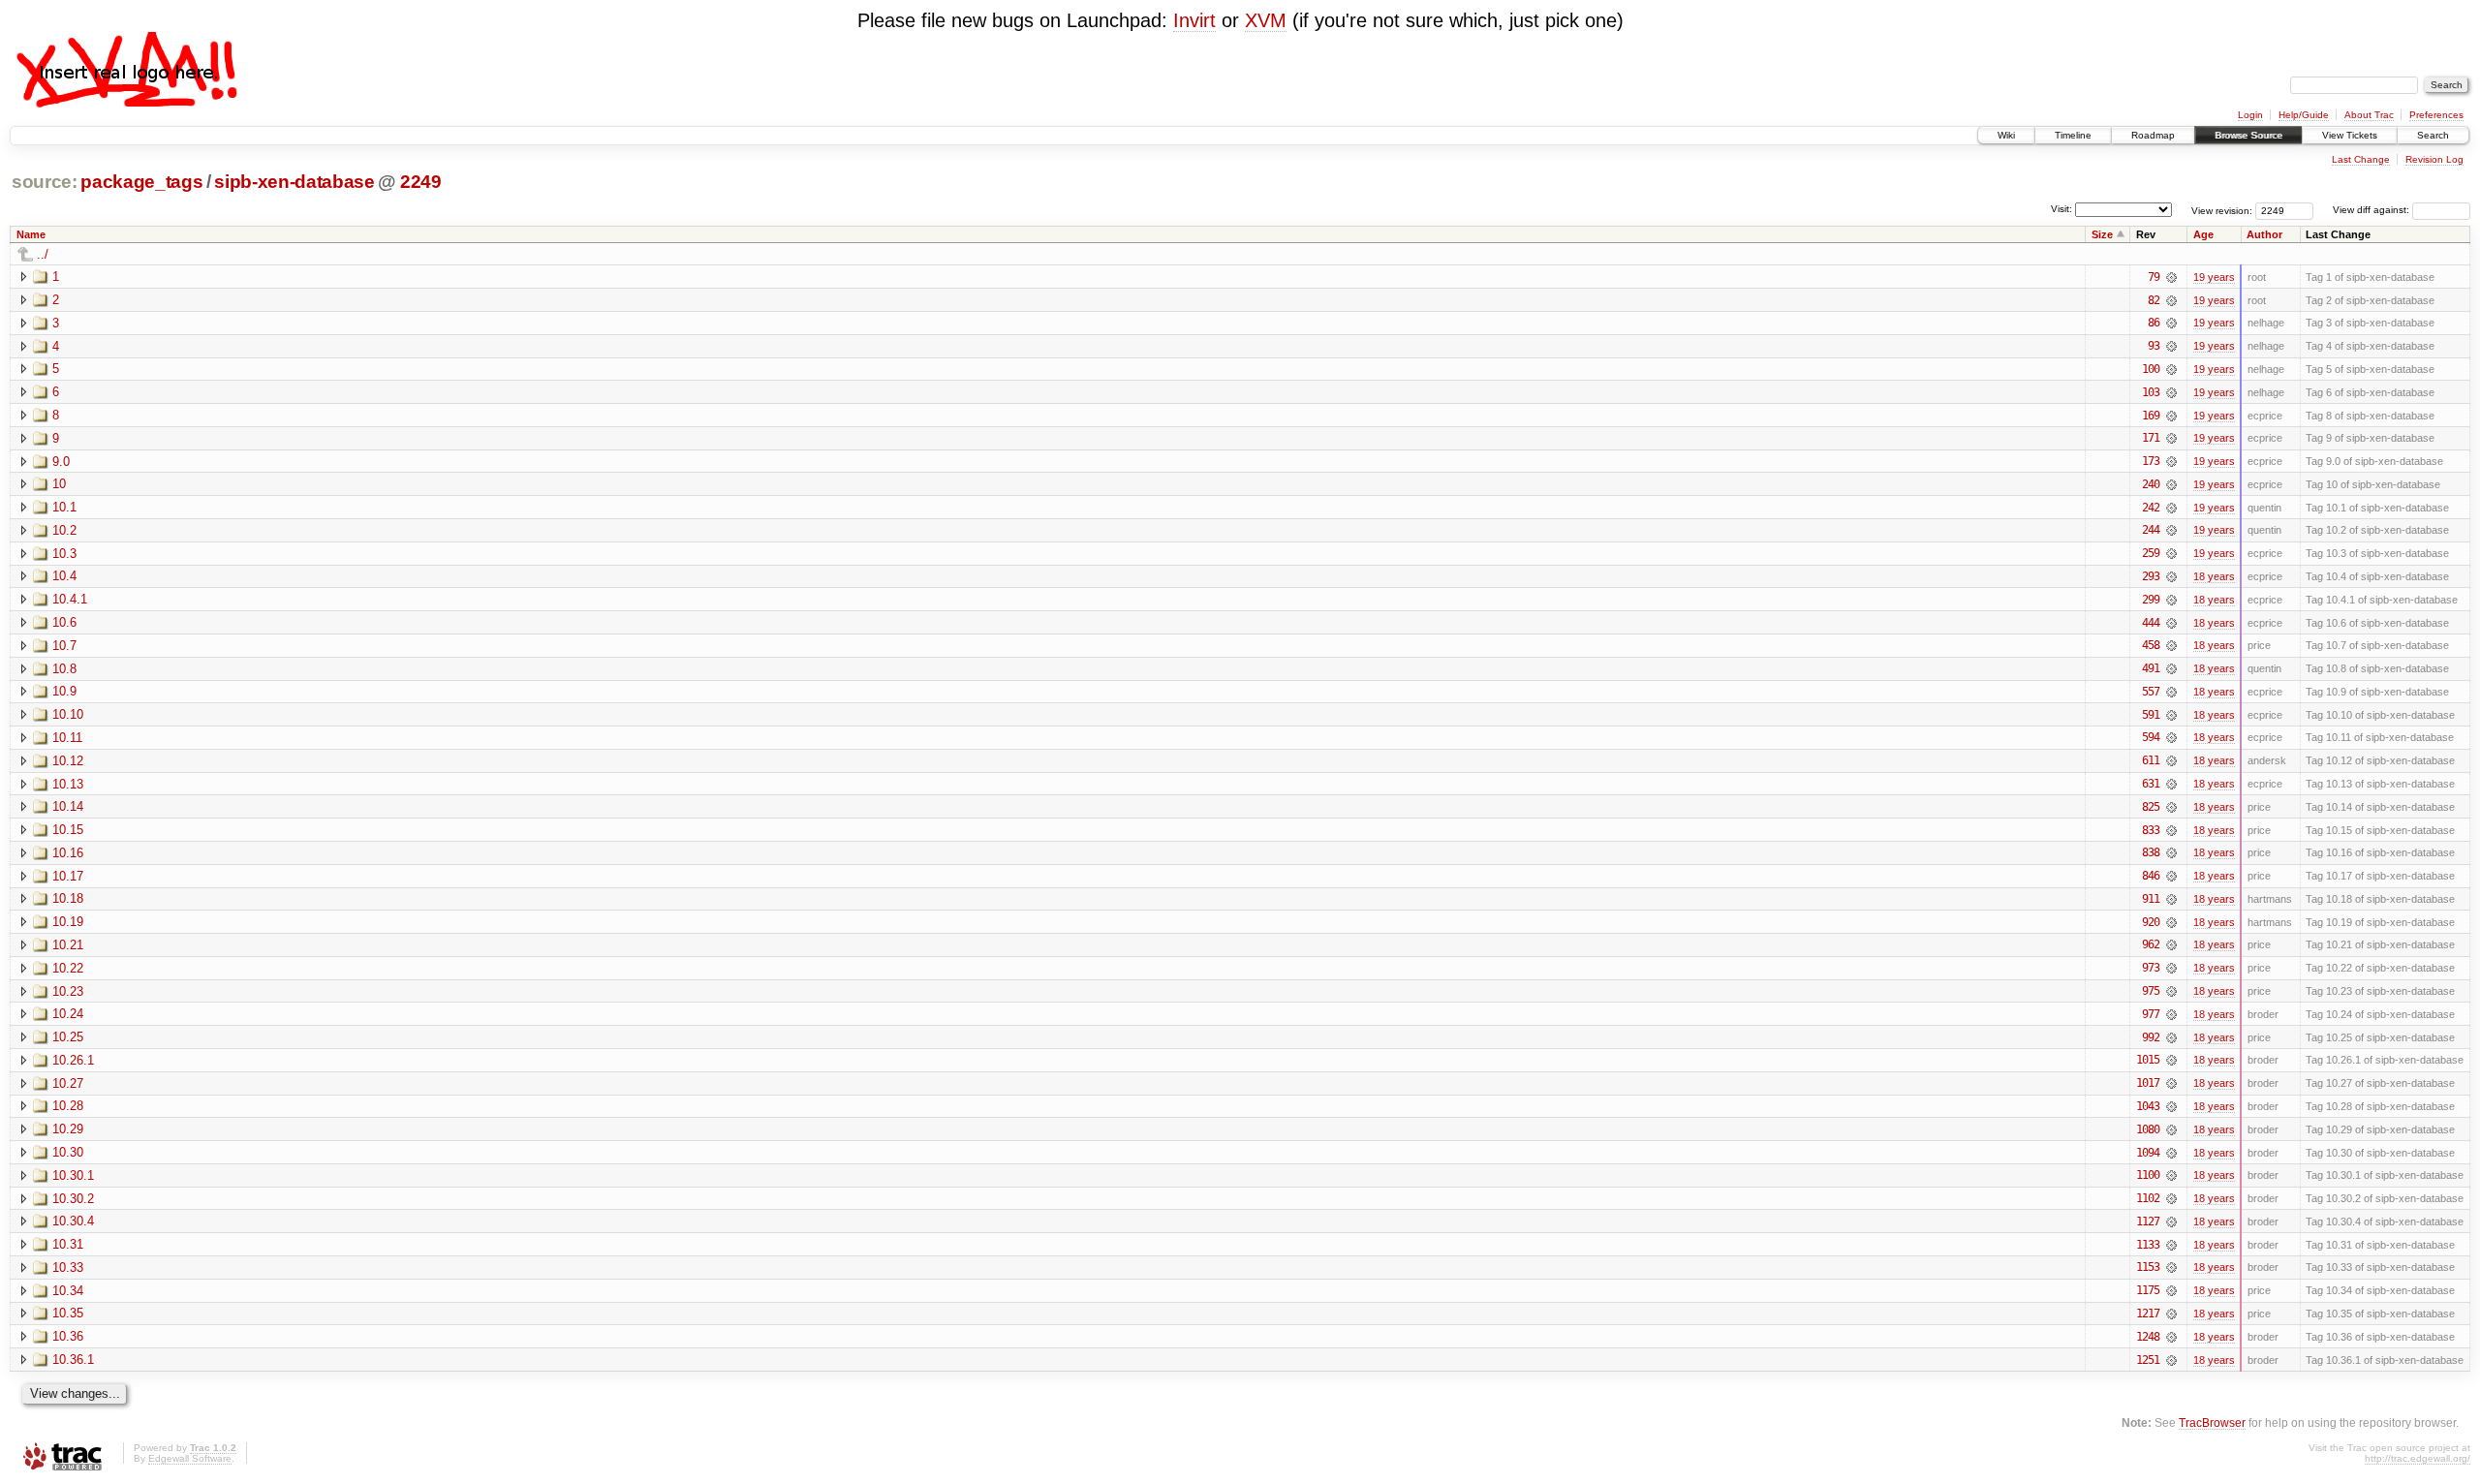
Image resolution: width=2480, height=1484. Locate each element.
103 (2151, 392)
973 (2151, 968)
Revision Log (2434, 159)
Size (2102, 234)
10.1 (64, 507)
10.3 (64, 554)
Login (2250, 115)
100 (2151, 369)
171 (2151, 438)
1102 (2148, 1198)
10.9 (64, 691)
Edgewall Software (190, 1458)
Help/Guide (2304, 115)
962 (2151, 944)
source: (45, 182)
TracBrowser (2212, 1422)
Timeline (2073, 135)
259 (2151, 553)
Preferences (2436, 115)
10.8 (64, 669)
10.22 (68, 968)
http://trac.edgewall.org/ (2418, 1458)
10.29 (68, 1129)
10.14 (68, 806)
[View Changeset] (2171, 277)
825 (2151, 807)
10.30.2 (73, 1199)
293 (2151, 576)
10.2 (64, 530)
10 (59, 484)
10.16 (68, 853)
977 (2151, 1014)
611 (2151, 760)
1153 (2148, 1267)
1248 (2148, 1337)
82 (2154, 300)
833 (2151, 830)
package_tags (141, 182)
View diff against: (2372, 210)
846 (2151, 876)
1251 (2148, 1360)
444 (2151, 623)
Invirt (1194, 20)
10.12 (68, 761)
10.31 (68, 1244)
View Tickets (2350, 135)
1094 (2148, 1153)
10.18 (68, 898)
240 (2151, 484)
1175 (2148, 1290)
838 (2151, 852)
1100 (2148, 1175)
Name (31, 234)
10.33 (68, 1268)
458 (2151, 645)
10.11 (67, 738)
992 (2151, 1037)
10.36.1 (73, 1360)
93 (2154, 346)
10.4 (64, 576)
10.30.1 (73, 1175)
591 (2151, 715)
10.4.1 (70, 599)
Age (2203, 234)
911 (2151, 899)
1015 (2148, 1060)
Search (2433, 135)
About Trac (2369, 115)
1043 (2148, 1106)
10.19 (68, 922)
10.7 (64, 646)
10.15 (68, 830)
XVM (1266, 20)
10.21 (68, 945)
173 (2151, 461)
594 (2151, 737)
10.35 (68, 1313)
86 (2154, 323)
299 (2151, 600)
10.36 (68, 1336)
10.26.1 (73, 1060)
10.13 (68, 784)
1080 (2148, 1129)
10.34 (68, 1291)
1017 (2148, 1083)
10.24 (68, 1014)
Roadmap (2153, 135)
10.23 (68, 991)
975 (2151, 991)
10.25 (68, 1037)
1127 (2148, 1221)
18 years (2214, 576)
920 (2151, 922)
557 (2151, 692)
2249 (421, 182)
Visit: (2061, 209)
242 (2151, 508)
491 (2151, 668)
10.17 (68, 876)
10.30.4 (73, 1221)
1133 (2148, 1245)
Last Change (2361, 159)
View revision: (2222, 210)
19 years (2214, 277)
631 (2151, 784)
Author (2264, 234)
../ (43, 254)
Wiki (2006, 135)
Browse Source (2248, 135)
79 (2154, 277)
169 (2151, 416)
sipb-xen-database (294, 182)
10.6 (64, 622)
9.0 (61, 462)
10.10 (68, 714)
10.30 (68, 1152)
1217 (2148, 1314)
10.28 (68, 1106)
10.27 (68, 1083)
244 (2151, 530)
